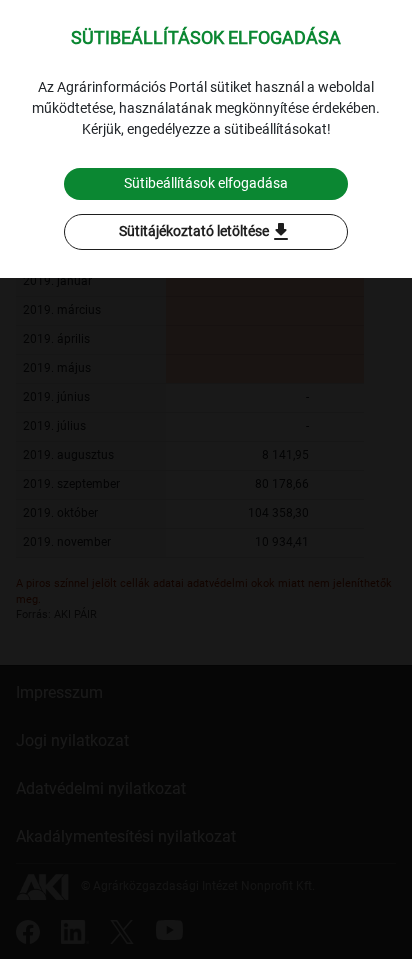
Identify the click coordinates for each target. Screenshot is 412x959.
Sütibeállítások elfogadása (206, 183)
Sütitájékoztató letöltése (206, 232)
